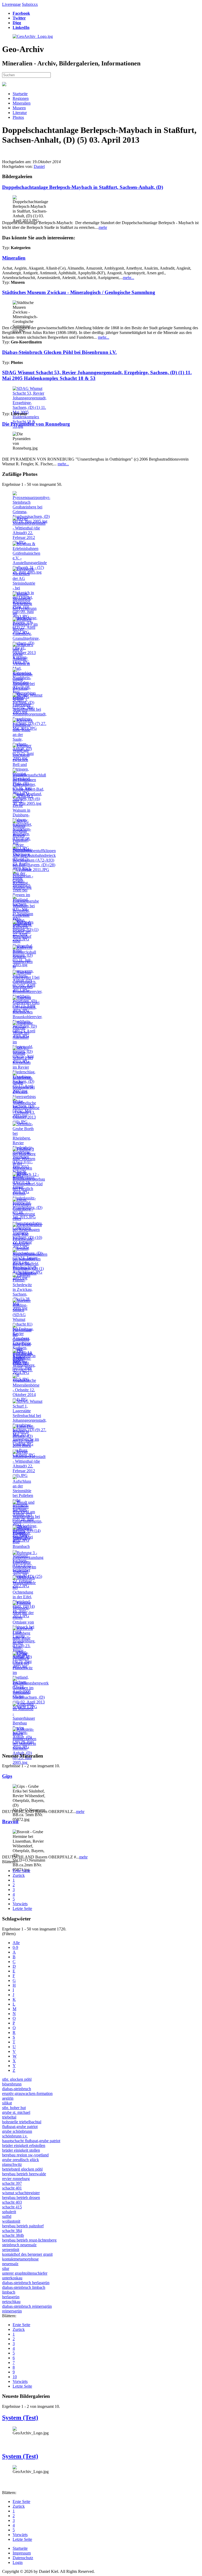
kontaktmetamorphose (20, 2259)
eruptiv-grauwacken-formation (27, 2093)
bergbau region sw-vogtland (25, 2155)
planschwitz (12, 2164)
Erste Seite (21, 1871)
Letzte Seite (22, 1908)
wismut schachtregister (21, 2193)
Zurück (19, 1875)
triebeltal (9, 2117)
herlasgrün (11, 2297)
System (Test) (20, 2418)
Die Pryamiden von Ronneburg (36, 424)
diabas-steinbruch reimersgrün (27, 2306)
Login (18, 2562)
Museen (19, 108)
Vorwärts (20, 1904)
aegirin (8, 2098)
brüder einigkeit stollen (21, 2150)
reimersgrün (12, 2311)
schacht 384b (13, 2235)
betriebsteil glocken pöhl (22, 2169)
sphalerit (9, 2212)
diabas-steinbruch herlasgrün (26, 2283)
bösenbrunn (12, 2084)
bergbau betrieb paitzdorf (23, 2226)
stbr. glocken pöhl (17, 2079)
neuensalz (10, 2264)
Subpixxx (30, 4)
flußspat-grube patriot (20, 2127)
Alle (16, 1943)
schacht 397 (12, 2183)
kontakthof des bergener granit (27, 2254)
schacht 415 (12, 2207)
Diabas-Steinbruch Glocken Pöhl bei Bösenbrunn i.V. (59, 352)
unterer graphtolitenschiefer (25, 2273)
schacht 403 (12, 2202)
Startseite (20, 94)
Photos (18, 117)
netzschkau (11, 2302)
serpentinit (11, 2250)
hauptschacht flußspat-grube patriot (31, 2141)
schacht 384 (12, 2231)
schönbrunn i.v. (15, 2136)
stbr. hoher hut (14, 2108)
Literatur (20, 113)
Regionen (21, 98)
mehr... (128, 278)
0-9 (15, 1947)
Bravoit (10, 1822)
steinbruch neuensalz (19, 2245)
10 (15, 2377)
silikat (7, 2103)
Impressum (22, 2553)
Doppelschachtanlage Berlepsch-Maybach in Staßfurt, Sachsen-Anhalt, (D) (83, 187)
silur (6, 2268)
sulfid (7, 2216)
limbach (9, 2292)
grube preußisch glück (21, 2160)
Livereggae (11, 4)
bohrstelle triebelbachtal (22, 2122)
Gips (7, 1776)
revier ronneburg (16, 2179)
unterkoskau (12, 2278)
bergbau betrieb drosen (21, 2198)
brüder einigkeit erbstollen (24, 2145)
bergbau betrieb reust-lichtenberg (29, 2240)
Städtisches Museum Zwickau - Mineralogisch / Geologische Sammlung (79, 292)
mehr (103, 227)
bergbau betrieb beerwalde (24, 2174)
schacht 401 (12, 2188)
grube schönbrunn (17, 2131)
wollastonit (11, 2221)
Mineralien (22, 103)
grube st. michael (16, 2112)
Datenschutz (23, 2558)
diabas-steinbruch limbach (24, 2287)
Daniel (39, 166)
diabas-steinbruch (17, 2089)
